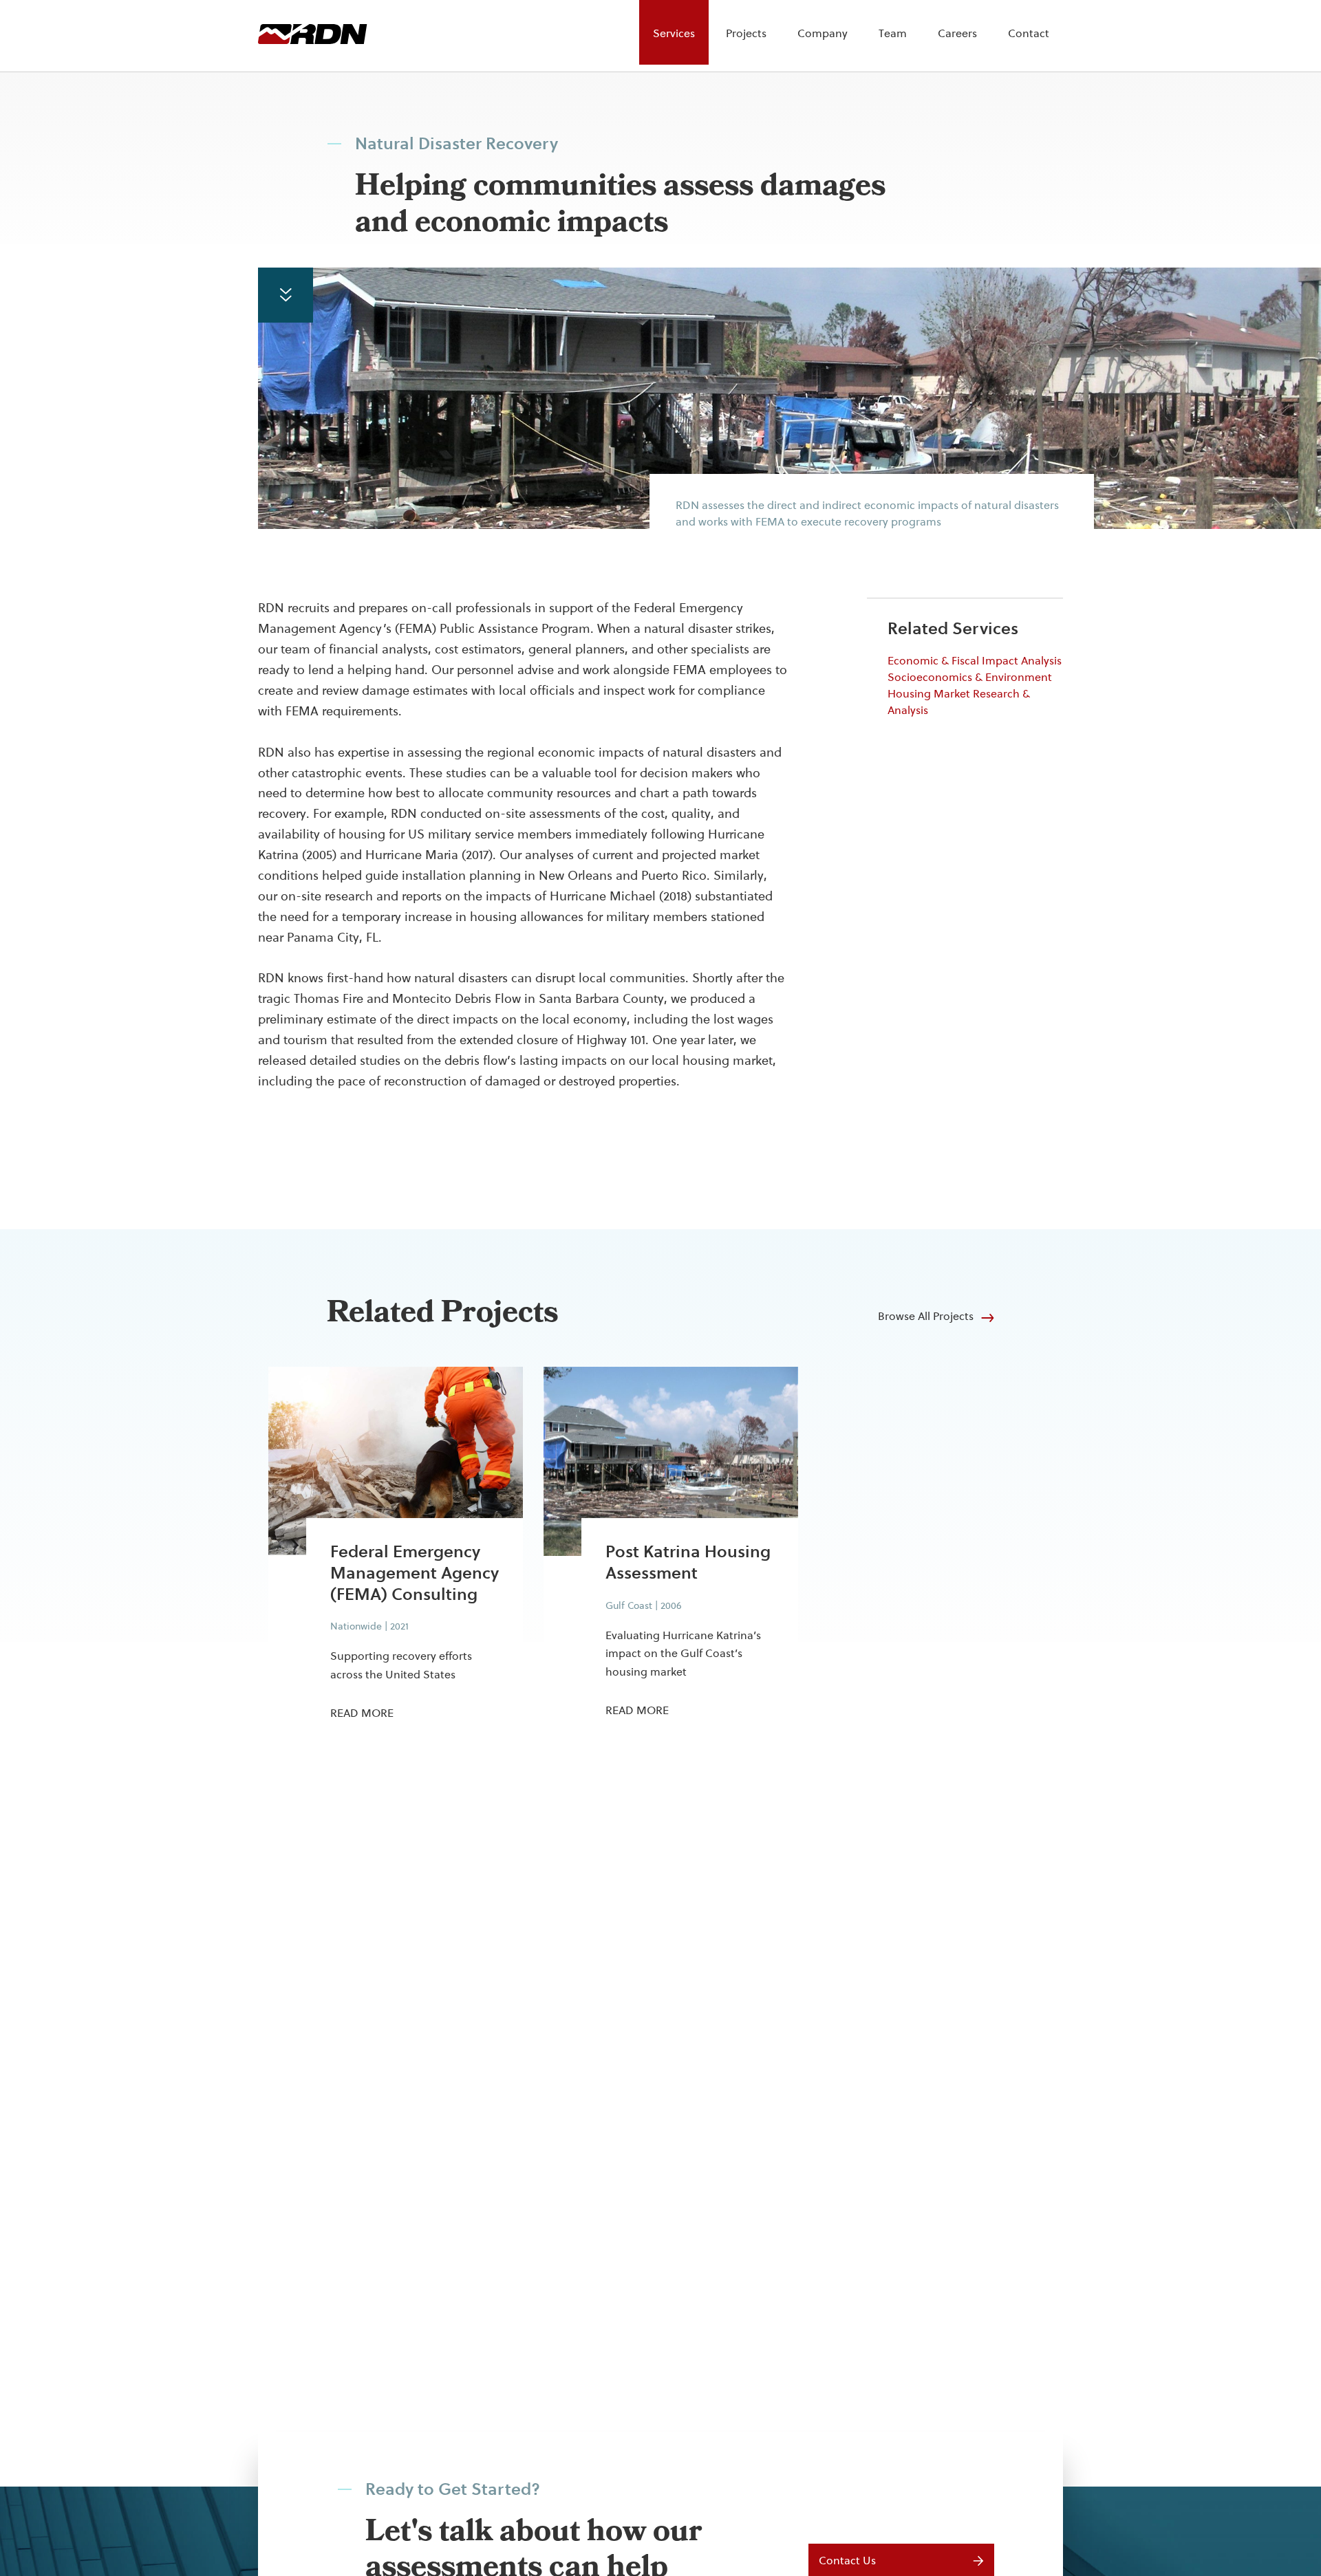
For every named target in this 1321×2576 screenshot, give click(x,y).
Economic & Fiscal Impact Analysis (975, 661)
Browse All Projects (926, 1316)
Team (893, 33)
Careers (957, 33)
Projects (746, 33)
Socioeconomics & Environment (970, 677)
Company (823, 33)
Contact (1029, 33)
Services (674, 33)
